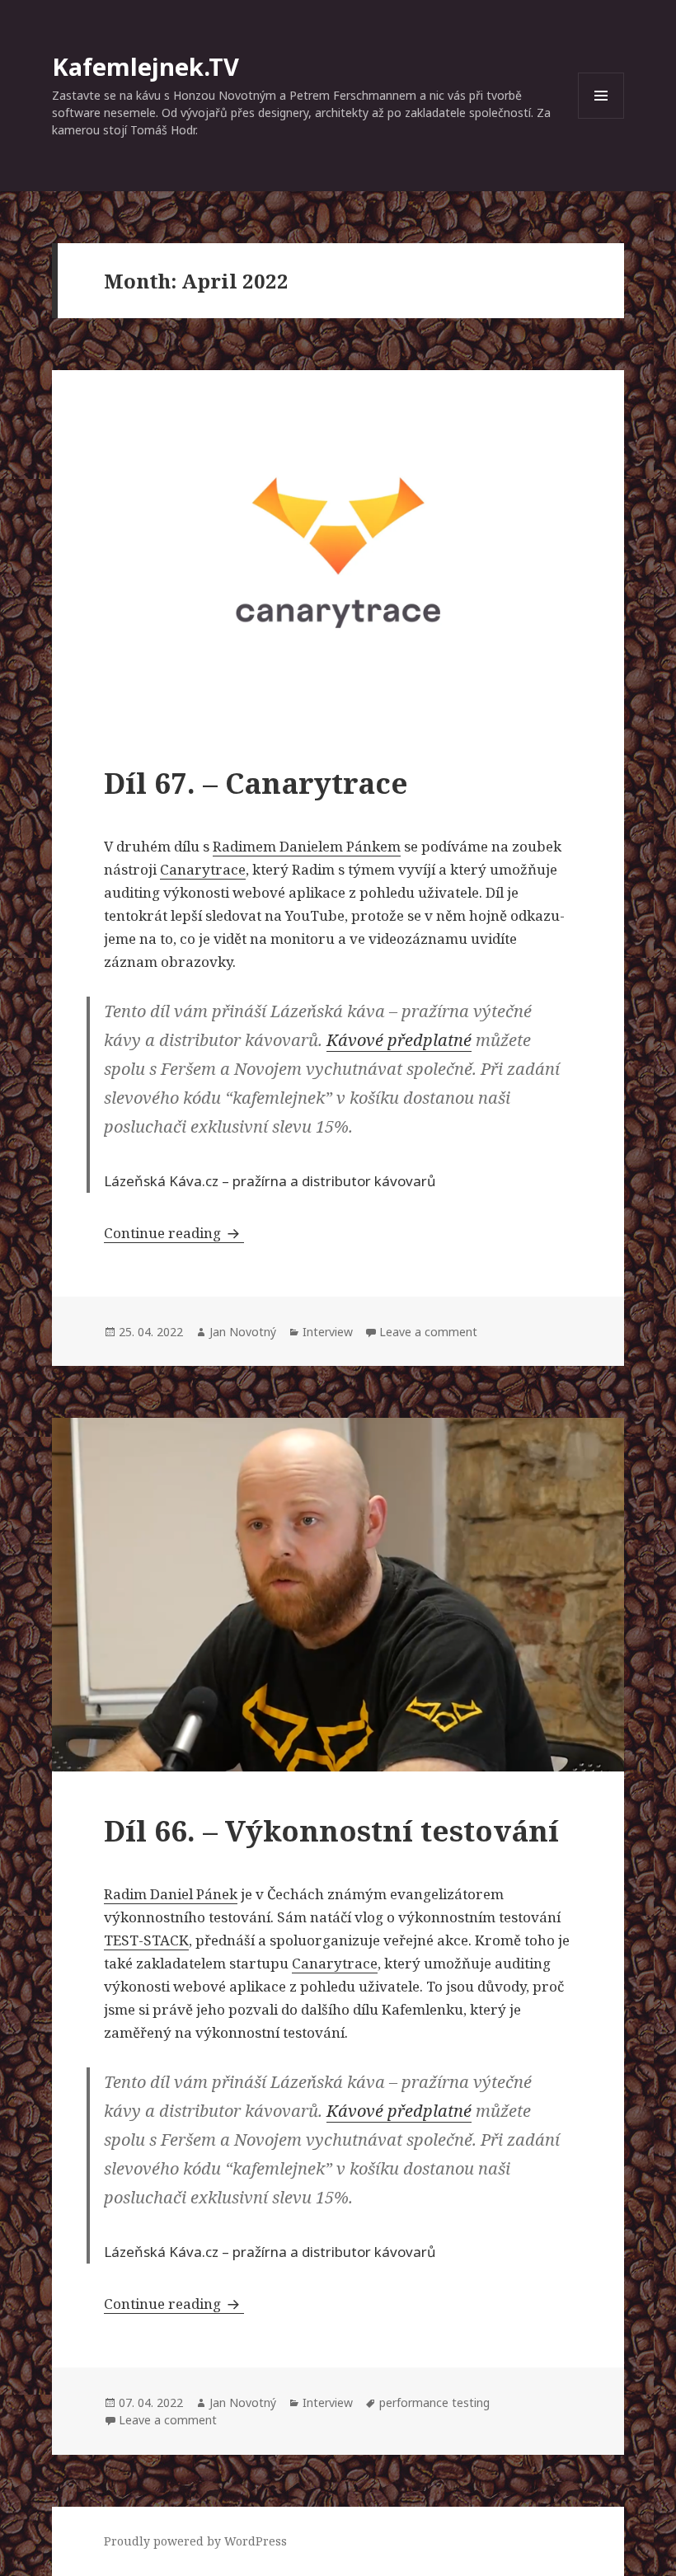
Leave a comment (428, 1332)
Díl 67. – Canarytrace (256, 783)
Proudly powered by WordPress (195, 2541)
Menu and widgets (601, 118)
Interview (328, 1332)
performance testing (434, 2402)
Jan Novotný (243, 1332)
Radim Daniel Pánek (171, 1894)
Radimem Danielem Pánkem (307, 846)
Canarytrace (203, 869)
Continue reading (174, 1233)
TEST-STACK (146, 1940)
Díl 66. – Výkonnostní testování (331, 1830)
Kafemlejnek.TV (146, 66)
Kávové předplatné (399, 1040)
